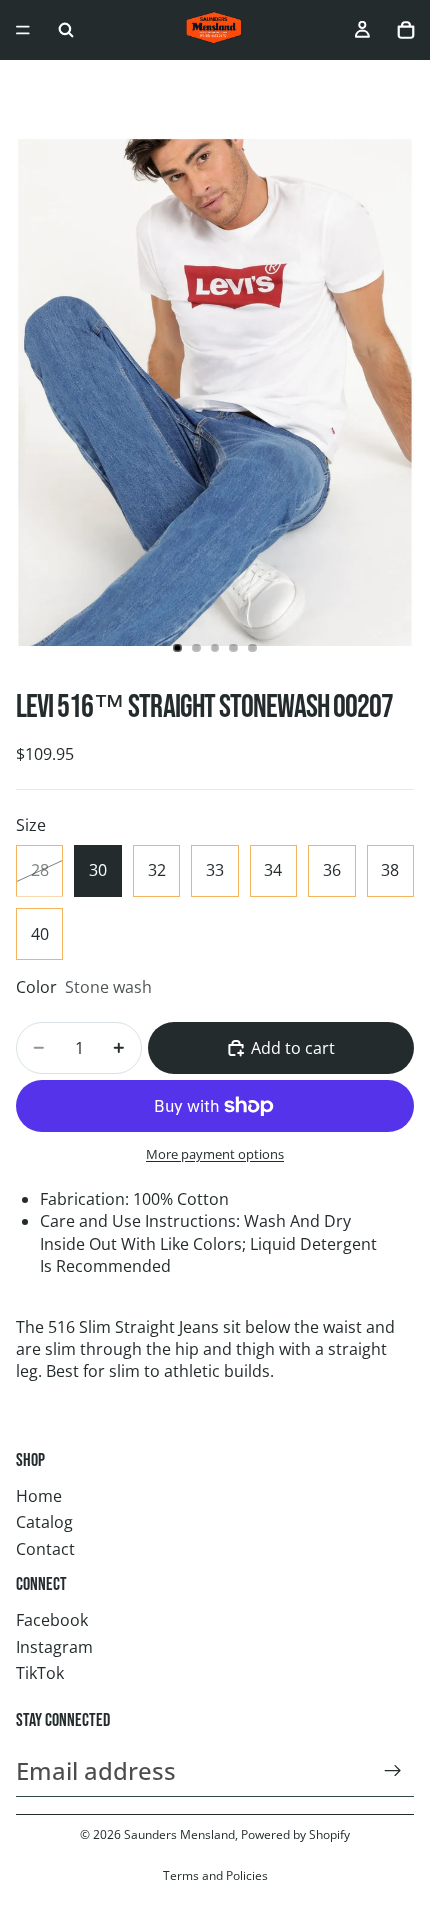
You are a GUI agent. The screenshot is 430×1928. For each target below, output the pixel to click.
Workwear (208, 89)
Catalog (44, 1522)
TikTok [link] (40, 1673)
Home (39, 1496)
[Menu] (23, 30)
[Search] (66, 30)
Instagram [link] (54, 1647)
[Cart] (406, 30)
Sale (30, 89)
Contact (45, 1549)
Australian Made (323, 89)
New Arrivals (108, 89)
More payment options (215, 1154)
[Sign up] (393, 1771)
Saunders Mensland (179, 1834)
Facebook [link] (52, 1620)
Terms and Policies (215, 1875)
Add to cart (293, 1048)
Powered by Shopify (295, 1834)
